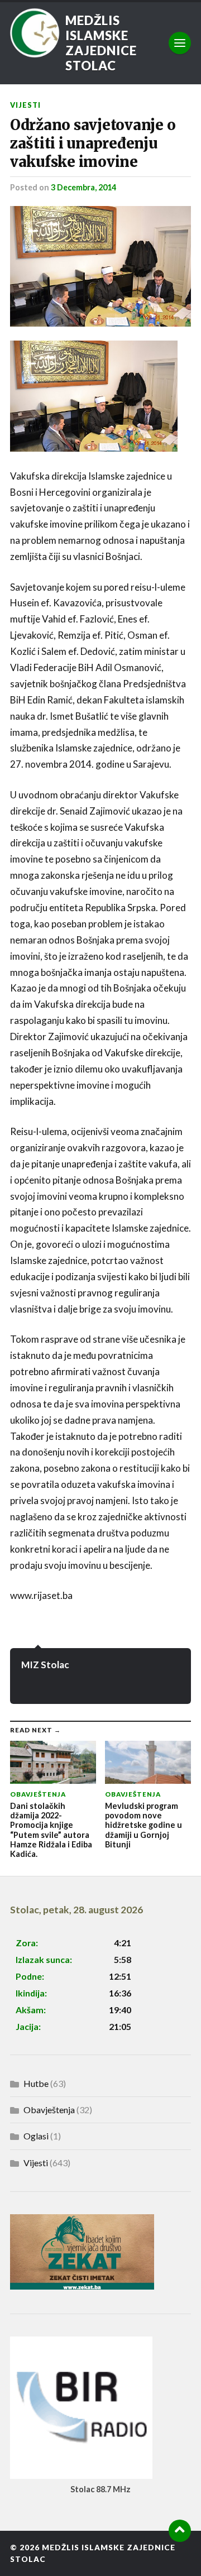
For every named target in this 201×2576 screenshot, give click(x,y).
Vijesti (25, 105)
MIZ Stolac (45, 1665)
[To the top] (180, 2531)
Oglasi (36, 2136)
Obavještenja (49, 2110)
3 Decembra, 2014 (83, 187)
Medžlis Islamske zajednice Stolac (101, 43)
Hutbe (36, 2083)
